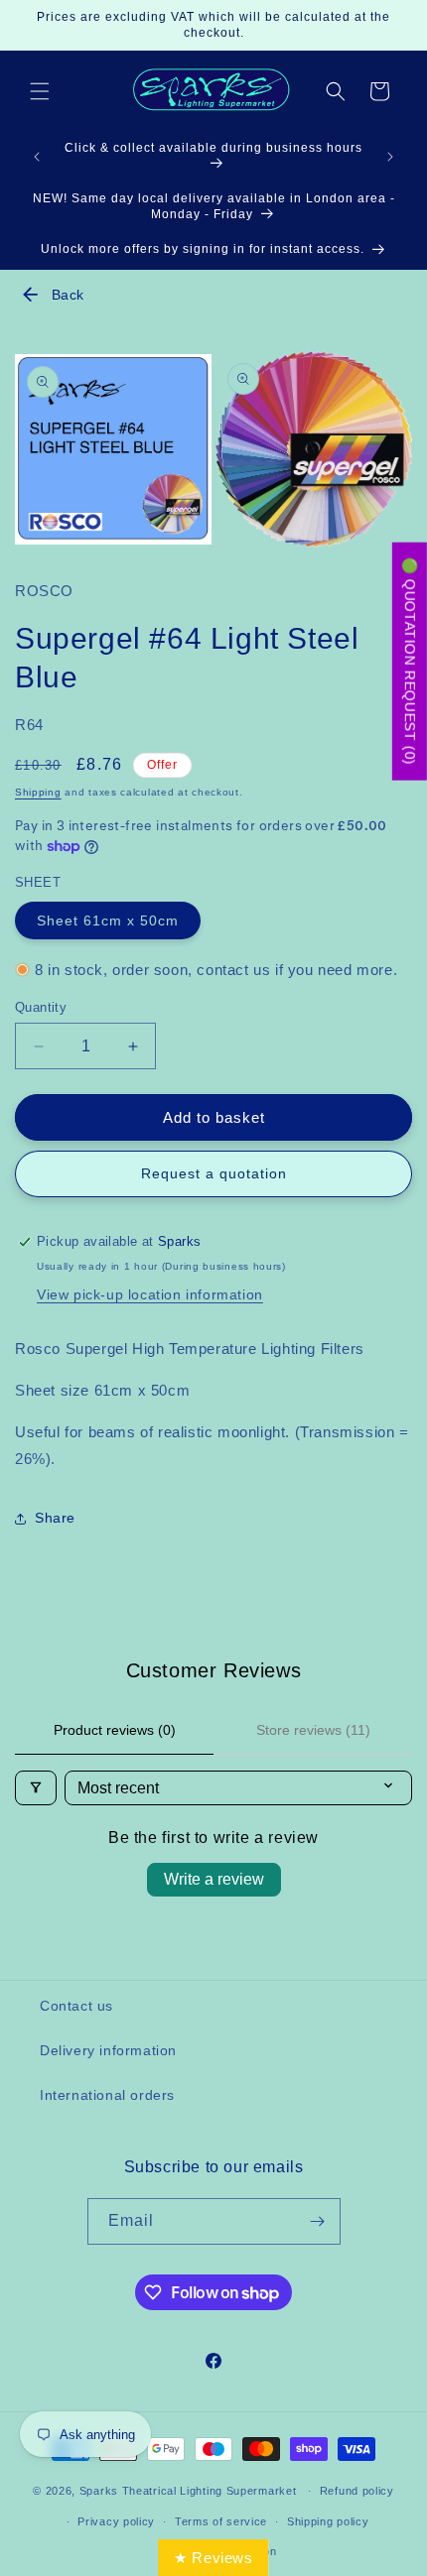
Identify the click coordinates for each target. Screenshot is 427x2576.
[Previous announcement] (37, 157)
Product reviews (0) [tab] (115, 1730)
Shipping (38, 792)
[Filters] (36, 1788)
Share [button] (55, 1518)
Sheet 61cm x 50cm (108, 920)
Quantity (41, 1007)
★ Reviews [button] (213, 2558)
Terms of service (221, 2521)
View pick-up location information (150, 1294)
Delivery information (108, 2050)
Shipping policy (328, 2521)
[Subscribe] (318, 2221)
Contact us (76, 2006)
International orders (107, 2095)
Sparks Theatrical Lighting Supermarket (188, 2491)
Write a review (214, 1879)
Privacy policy (116, 2521)
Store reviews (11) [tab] (313, 1730)
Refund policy (357, 2491)
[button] (40, 91)
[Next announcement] (390, 157)
